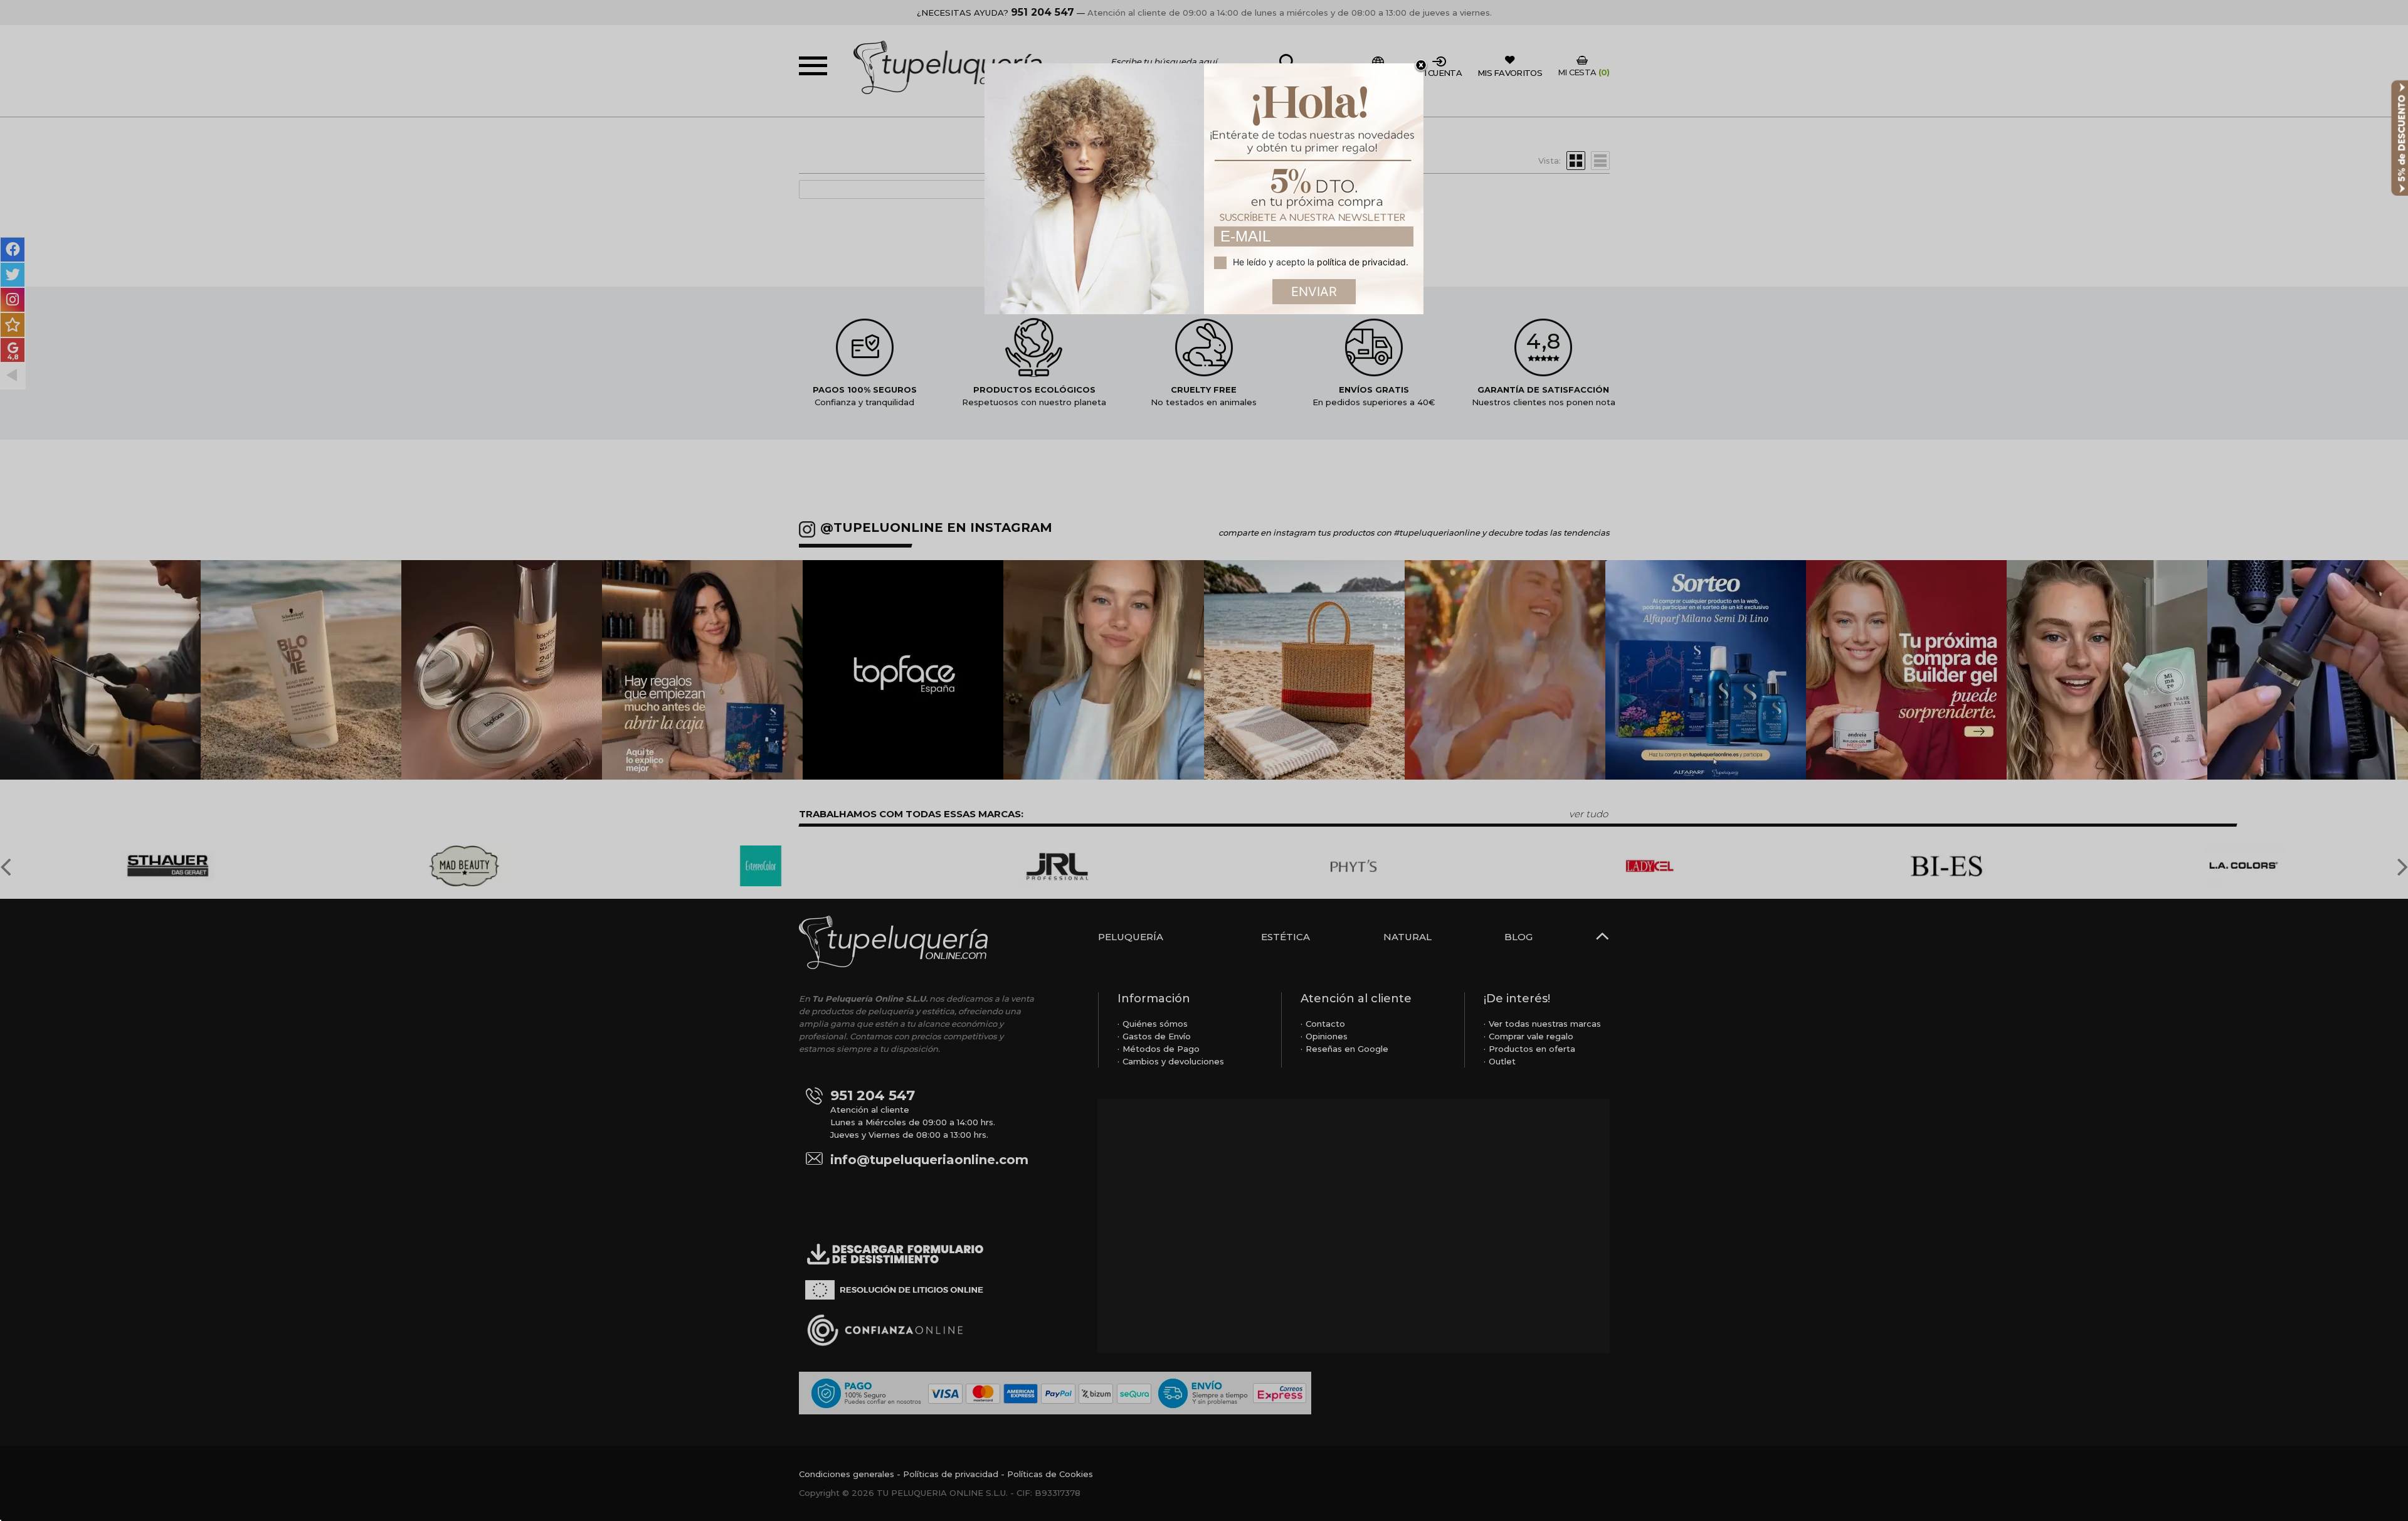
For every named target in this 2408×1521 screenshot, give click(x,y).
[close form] (1421, 66)
